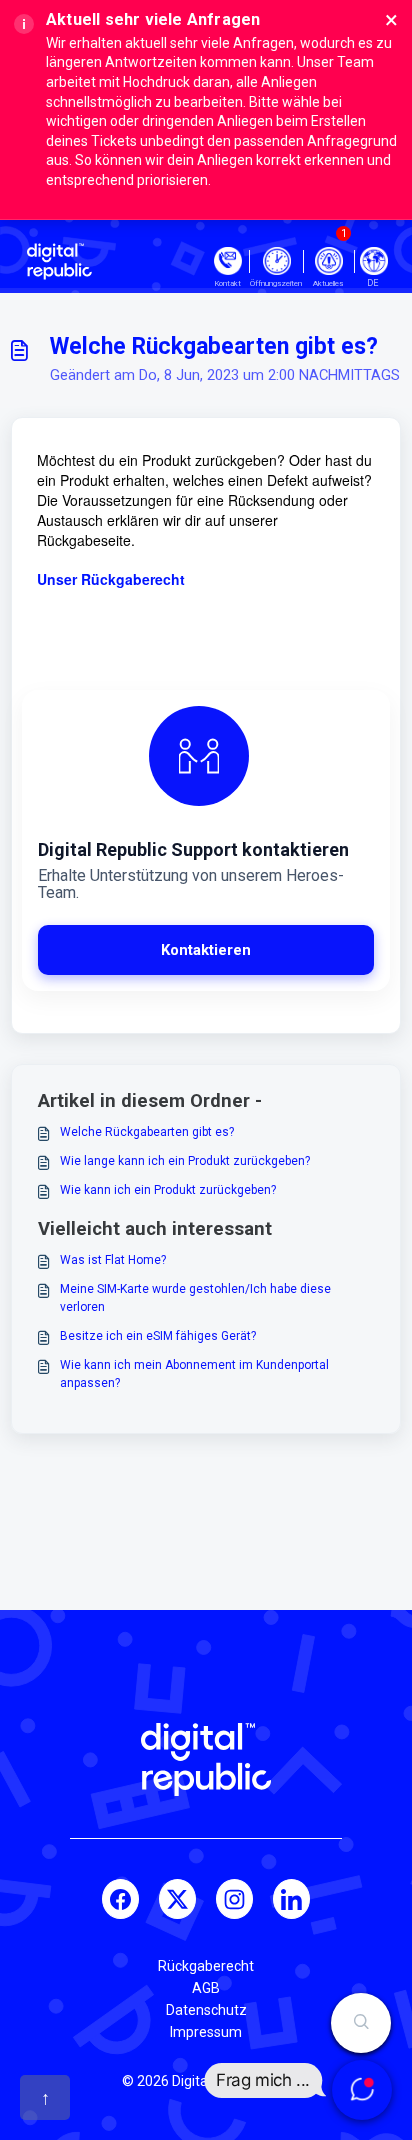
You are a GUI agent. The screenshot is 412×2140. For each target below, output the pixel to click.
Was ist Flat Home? (113, 1260)
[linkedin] (291, 1899)
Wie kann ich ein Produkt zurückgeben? (168, 1190)
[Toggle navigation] (374, 261)
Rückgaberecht (206, 1966)
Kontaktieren (206, 950)
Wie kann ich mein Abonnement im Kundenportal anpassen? (194, 1374)
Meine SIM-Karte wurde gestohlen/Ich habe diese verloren (195, 1298)
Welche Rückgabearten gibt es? (147, 1132)
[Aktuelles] (328, 261)
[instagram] (234, 1899)
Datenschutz (206, 2010)
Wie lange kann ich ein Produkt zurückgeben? (185, 1161)
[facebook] (120, 1899)
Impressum (206, 2032)
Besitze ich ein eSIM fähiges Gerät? (158, 1336)
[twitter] (177, 1899)
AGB (206, 1988)
